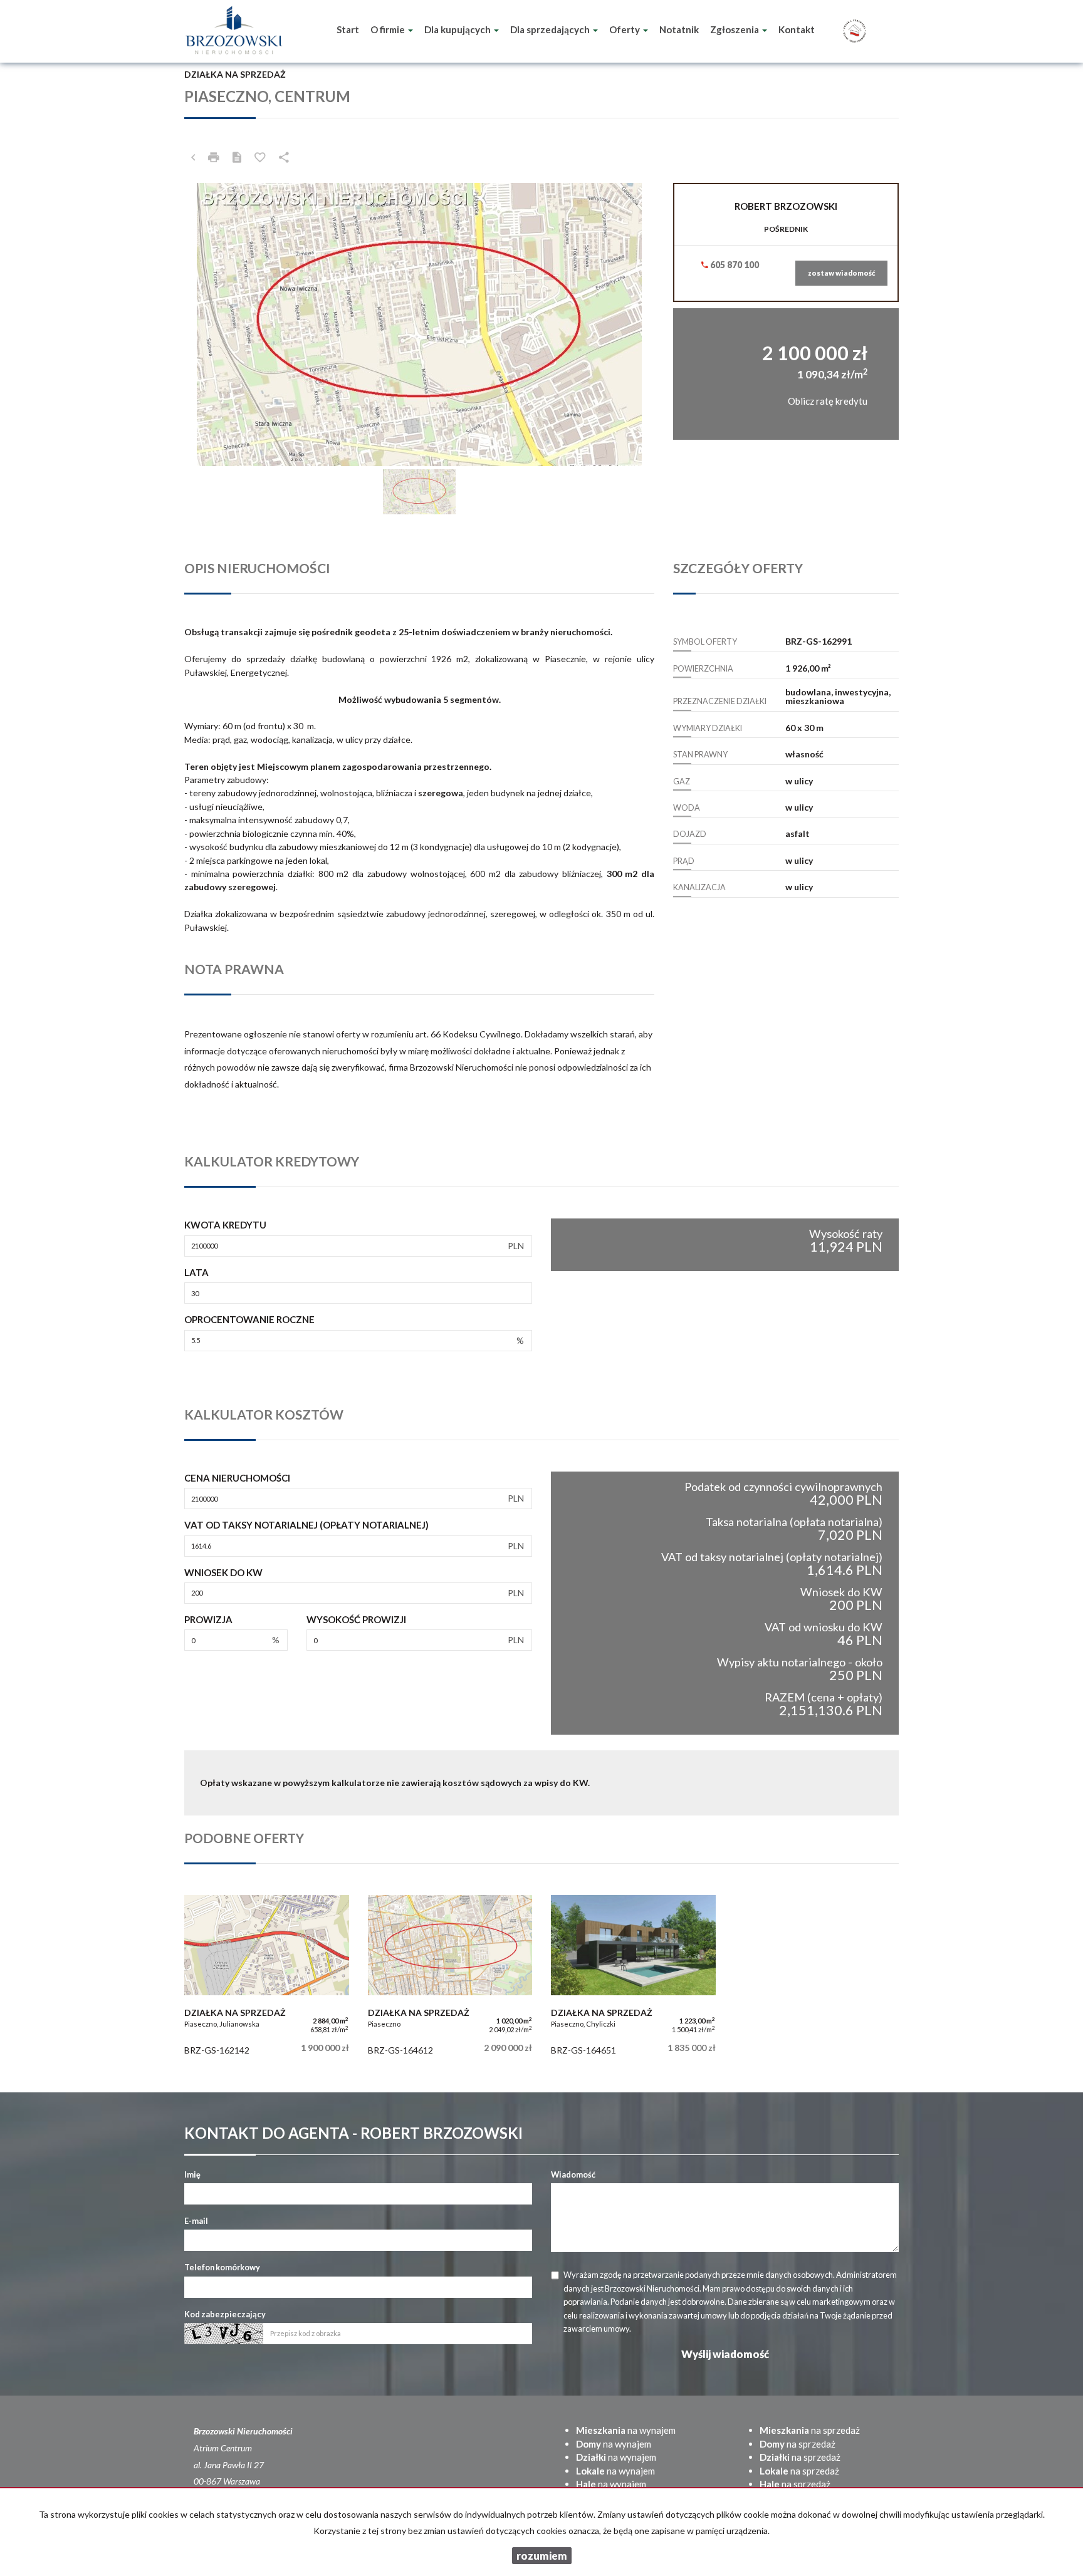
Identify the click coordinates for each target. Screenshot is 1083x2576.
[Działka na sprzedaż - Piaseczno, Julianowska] (267, 1978)
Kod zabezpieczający (225, 2314)
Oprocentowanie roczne (249, 1319)
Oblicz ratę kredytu (828, 401)
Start (348, 29)
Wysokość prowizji (356, 1619)
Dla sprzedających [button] (551, 29)
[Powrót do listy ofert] (193, 157)
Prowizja (208, 1619)
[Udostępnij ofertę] (284, 157)
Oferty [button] (625, 29)
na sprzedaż (810, 2430)
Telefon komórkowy (222, 2267)
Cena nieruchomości (237, 1478)
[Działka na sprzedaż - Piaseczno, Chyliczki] (633, 1978)
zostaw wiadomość (841, 273)
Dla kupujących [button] (458, 29)
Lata (196, 1272)
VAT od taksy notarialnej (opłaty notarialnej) (306, 1525)
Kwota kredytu (225, 1225)
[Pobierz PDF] (237, 157)
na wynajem (626, 2430)
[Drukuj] (214, 157)
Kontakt (797, 29)
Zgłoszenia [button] (735, 29)
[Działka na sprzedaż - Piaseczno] (450, 1978)
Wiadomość (573, 2174)
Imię (192, 2174)
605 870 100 (734, 265)
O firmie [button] (389, 29)
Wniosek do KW (223, 1572)
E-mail (196, 2221)
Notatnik (679, 29)
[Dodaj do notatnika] (260, 157)
